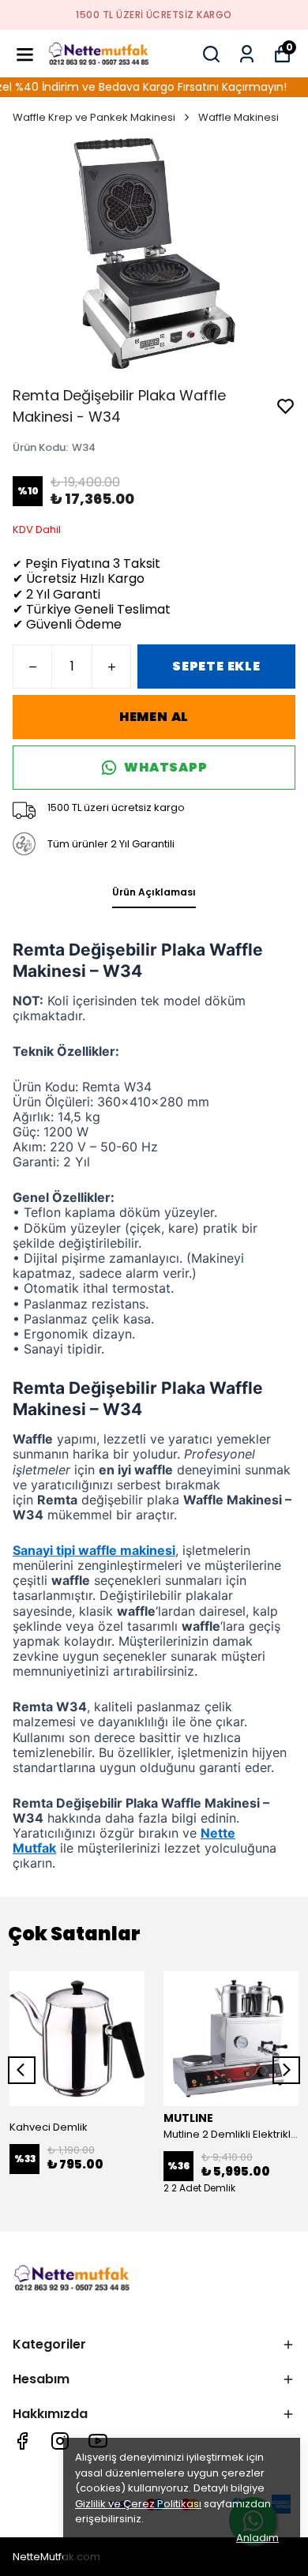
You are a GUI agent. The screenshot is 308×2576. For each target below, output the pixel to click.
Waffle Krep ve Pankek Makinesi (94, 117)
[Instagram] (60, 2441)
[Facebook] (22, 2441)
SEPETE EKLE (216, 666)
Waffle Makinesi (239, 117)
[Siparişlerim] (247, 54)
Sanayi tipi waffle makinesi (94, 1550)
